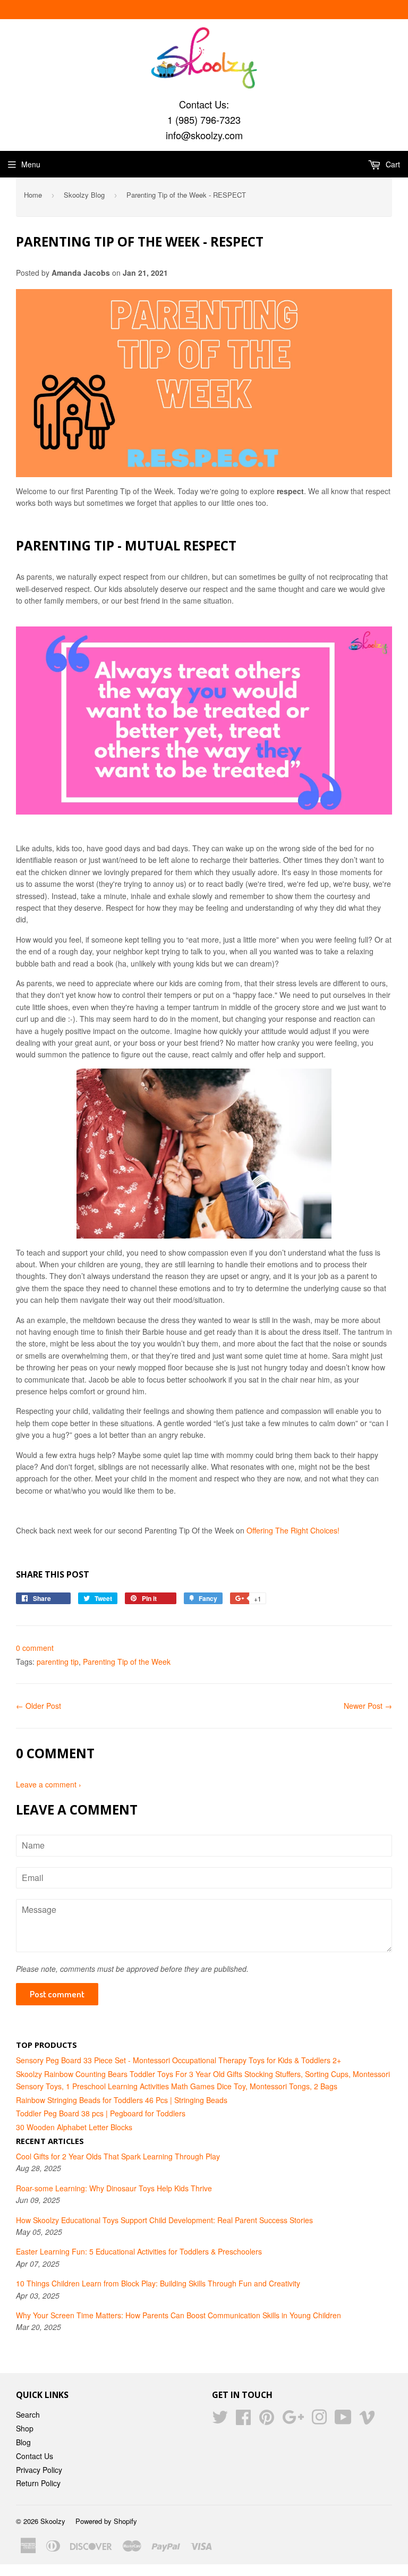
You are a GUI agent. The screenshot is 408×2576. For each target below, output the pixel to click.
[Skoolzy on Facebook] (243, 2420)
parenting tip (58, 1662)
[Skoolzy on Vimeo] (367, 2420)
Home (33, 195)
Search (28, 2414)
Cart (392, 164)
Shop (25, 2428)
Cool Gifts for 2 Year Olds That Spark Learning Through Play (118, 2156)
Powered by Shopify (106, 2521)
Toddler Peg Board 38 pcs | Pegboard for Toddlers (101, 2113)
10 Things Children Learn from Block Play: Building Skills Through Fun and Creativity (158, 2283)
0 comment (35, 1648)
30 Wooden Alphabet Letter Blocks (74, 2127)
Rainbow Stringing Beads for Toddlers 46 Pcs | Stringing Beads (122, 2100)
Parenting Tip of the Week (127, 1662)
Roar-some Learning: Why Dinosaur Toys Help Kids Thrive (114, 2188)
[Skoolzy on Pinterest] (267, 2420)
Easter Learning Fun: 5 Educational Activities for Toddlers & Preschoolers (139, 2251)
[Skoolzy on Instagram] (319, 2420)
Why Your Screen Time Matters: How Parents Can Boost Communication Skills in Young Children (178, 2315)
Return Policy (38, 2483)
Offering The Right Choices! (293, 1530)
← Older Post (39, 1706)
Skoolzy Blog (84, 195)
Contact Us (35, 2456)
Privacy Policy (39, 2470)
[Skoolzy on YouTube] (343, 2420)
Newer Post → (368, 1706)
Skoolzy (53, 2521)
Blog (23, 2442)
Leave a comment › (49, 1784)
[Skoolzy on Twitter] (220, 2420)
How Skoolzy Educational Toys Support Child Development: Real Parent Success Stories (164, 2220)
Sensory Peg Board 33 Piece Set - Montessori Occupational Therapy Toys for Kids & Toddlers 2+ (178, 2060)
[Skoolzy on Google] (293, 2420)
